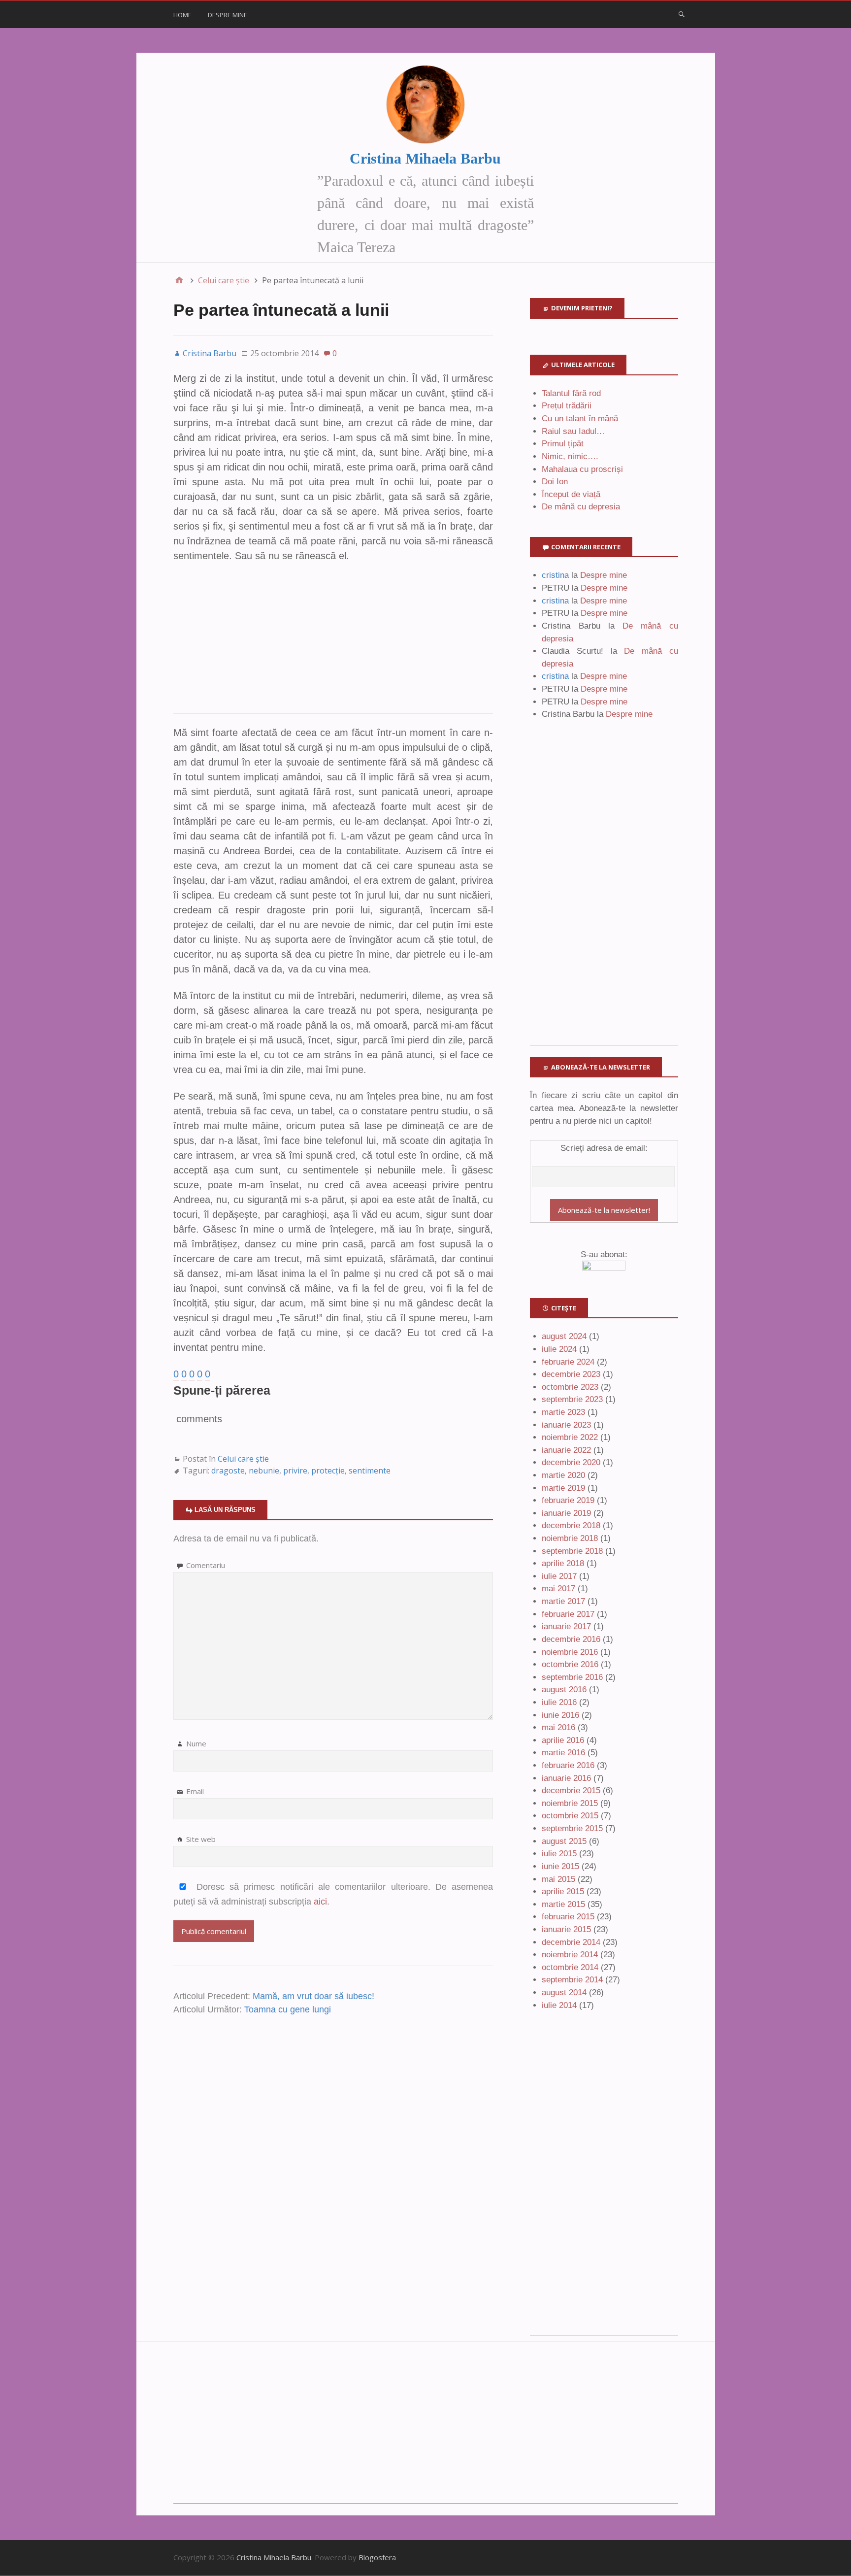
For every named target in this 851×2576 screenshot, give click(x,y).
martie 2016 (563, 1753)
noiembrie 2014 (570, 1955)
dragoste (228, 1471)
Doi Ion (555, 482)
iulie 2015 (559, 1854)
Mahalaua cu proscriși (582, 469)
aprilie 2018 (563, 1563)
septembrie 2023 (572, 1399)
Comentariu (206, 1565)
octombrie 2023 (570, 1387)
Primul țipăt (563, 444)
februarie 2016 (568, 1765)
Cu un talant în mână (580, 418)
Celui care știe (243, 1459)
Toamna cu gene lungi (288, 2009)
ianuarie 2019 (566, 1513)
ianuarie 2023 (566, 1425)
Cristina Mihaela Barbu (425, 158)
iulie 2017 (559, 1576)
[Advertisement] (333, 644)
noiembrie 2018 (570, 1538)
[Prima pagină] (179, 280)
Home (182, 15)
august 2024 (564, 1336)
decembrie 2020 (571, 1462)
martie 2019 (563, 1488)
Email (195, 1791)
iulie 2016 (559, 1702)
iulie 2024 (559, 1349)
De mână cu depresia (581, 507)
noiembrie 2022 (570, 1437)
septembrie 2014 (572, 1980)
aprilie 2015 (563, 1891)
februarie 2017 (568, 1614)
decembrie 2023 (571, 1374)
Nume (196, 1743)
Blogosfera (377, 2557)
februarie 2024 (568, 1362)
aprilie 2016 (563, 1740)
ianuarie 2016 (566, 1778)
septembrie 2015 (572, 1828)
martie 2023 (563, 1412)
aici (320, 1902)
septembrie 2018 (572, 1551)
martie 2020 (563, 1475)
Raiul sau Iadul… (573, 431)
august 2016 (564, 1689)
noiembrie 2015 (570, 1803)
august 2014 (564, 1992)
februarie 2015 (568, 1917)
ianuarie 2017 (566, 1626)
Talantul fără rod (571, 393)
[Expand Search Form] (682, 14)
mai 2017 (558, 1589)
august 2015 (564, 1841)
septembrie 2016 (572, 1677)
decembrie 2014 (571, 1942)
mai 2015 (558, 1879)
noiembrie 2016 (570, 1652)
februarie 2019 (568, 1500)
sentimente (370, 1471)
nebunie (264, 1471)
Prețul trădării (567, 406)
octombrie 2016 (570, 1664)
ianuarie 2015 (566, 1929)
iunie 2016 (560, 1715)
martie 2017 (563, 1601)
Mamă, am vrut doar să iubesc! (313, 1996)
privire (295, 1471)
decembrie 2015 (571, 1790)
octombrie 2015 (570, 1816)
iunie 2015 (560, 1866)
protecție (328, 1471)
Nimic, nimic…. (570, 456)
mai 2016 (558, 1727)
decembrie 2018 (571, 1525)
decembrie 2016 (571, 1639)
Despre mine (228, 15)
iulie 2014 (559, 2005)
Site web (201, 1839)
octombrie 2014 (570, 1967)
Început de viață (571, 494)
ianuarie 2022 (566, 1450)
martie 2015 (563, 1904)
